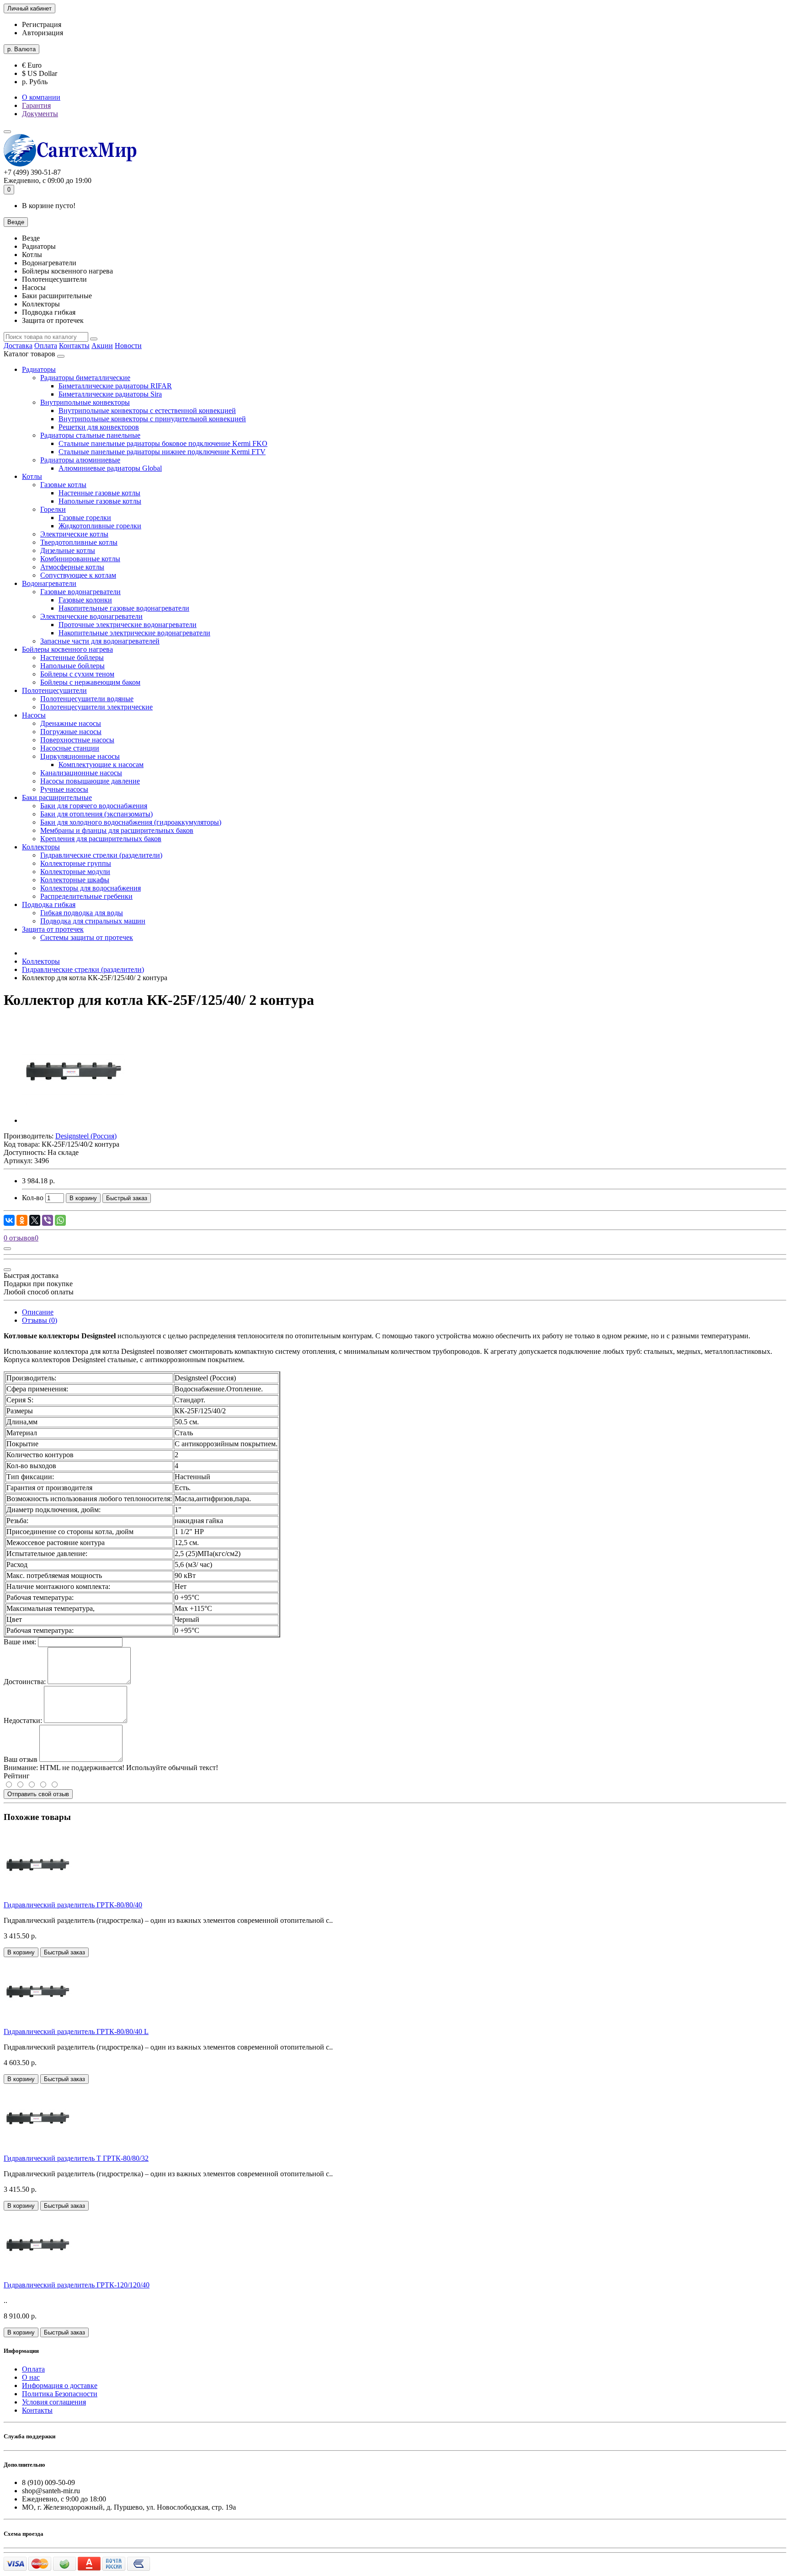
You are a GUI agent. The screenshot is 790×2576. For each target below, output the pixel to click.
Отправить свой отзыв (38, 1794)
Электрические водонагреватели (91, 616)
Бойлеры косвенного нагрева (67, 649)
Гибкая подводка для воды (82, 913)
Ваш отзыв (21, 1759)
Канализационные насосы (81, 773)
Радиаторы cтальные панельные (90, 435)
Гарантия (36, 105)
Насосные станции (70, 748)
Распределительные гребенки (86, 896)
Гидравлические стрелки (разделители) (101, 855)
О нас (31, 2377)
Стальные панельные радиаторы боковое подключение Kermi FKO (163, 443)
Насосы (34, 715)
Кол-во (33, 1198)
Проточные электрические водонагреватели (128, 625)
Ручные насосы (64, 789)
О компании (41, 97)
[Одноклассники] (22, 1220)
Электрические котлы (74, 534)
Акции (102, 346)
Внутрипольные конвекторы (85, 402)
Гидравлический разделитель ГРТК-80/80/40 (73, 1905)
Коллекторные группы (76, 863)
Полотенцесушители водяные (87, 699)
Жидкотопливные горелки (100, 526)
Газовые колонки (85, 600)
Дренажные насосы (71, 723)
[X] (35, 1220)
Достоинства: (25, 1682)
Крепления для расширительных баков (101, 839)
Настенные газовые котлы (99, 493)
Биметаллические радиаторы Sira (110, 394)
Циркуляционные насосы (80, 756)
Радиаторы (39, 369)
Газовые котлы (63, 485)
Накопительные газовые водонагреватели (124, 608)
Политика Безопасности (60, 2394)
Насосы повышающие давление (90, 781)
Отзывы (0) (40, 1320)
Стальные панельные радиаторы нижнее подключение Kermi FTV (162, 452)
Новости (128, 346)
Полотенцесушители (54, 690)
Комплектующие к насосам (101, 765)
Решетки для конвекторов (99, 427)
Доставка (18, 346)
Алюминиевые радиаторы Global (110, 468)
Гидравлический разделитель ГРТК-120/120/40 (77, 2285)
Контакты (74, 346)
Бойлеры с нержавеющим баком (90, 682)
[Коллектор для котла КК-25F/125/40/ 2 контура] (74, 1120)
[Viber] (48, 1220)
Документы (40, 114)
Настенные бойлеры (72, 657)
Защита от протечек (53, 929)
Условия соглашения (54, 2402)
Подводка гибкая (49, 904)
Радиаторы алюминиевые (80, 460)
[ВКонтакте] (9, 1220)
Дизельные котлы (68, 550)
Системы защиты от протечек (87, 937)
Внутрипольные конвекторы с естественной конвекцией (147, 411)
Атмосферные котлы (72, 567)
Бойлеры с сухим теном (77, 674)
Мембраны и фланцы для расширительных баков (117, 830)
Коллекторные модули (75, 872)
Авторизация (43, 33)
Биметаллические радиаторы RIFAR (115, 386)
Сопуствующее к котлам (78, 575)
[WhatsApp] (60, 1220)
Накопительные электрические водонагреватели (134, 633)
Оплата (46, 346)
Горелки (53, 509)
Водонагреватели (49, 583)
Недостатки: (23, 1720)
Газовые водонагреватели (80, 592)
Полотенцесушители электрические (96, 707)
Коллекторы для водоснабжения (91, 888)
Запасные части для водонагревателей (100, 641)
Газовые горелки (85, 518)
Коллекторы (41, 847)
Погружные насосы (71, 732)
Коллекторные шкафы (75, 880)
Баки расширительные (57, 797)
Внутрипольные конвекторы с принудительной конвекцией (152, 419)
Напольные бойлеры (72, 666)
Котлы (32, 476)
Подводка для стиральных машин (93, 921)
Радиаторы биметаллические (85, 378)
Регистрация (42, 24)
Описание (38, 1312)
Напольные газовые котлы (100, 501)
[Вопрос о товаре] (7, 1249)
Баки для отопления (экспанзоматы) (96, 814)
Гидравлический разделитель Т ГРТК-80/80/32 (76, 2158)
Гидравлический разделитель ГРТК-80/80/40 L (76, 2031)
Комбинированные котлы (80, 559)
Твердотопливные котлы (79, 542)
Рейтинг (17, 1776)
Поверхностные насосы (77, 740)
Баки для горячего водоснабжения (94, 806)
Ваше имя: (20, 1642)
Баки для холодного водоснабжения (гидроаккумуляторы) (131, 822)
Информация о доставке (60, 2385)
